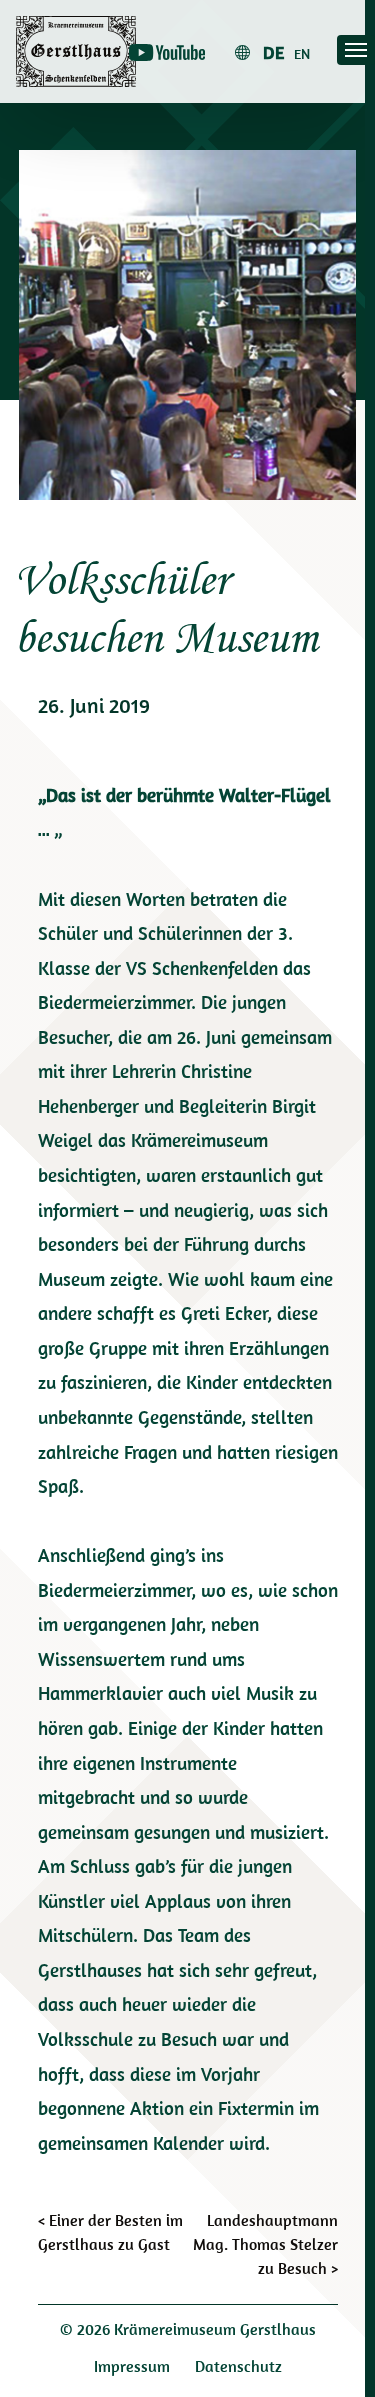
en (302, 54)
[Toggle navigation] (356, 50)
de (273, 52)
